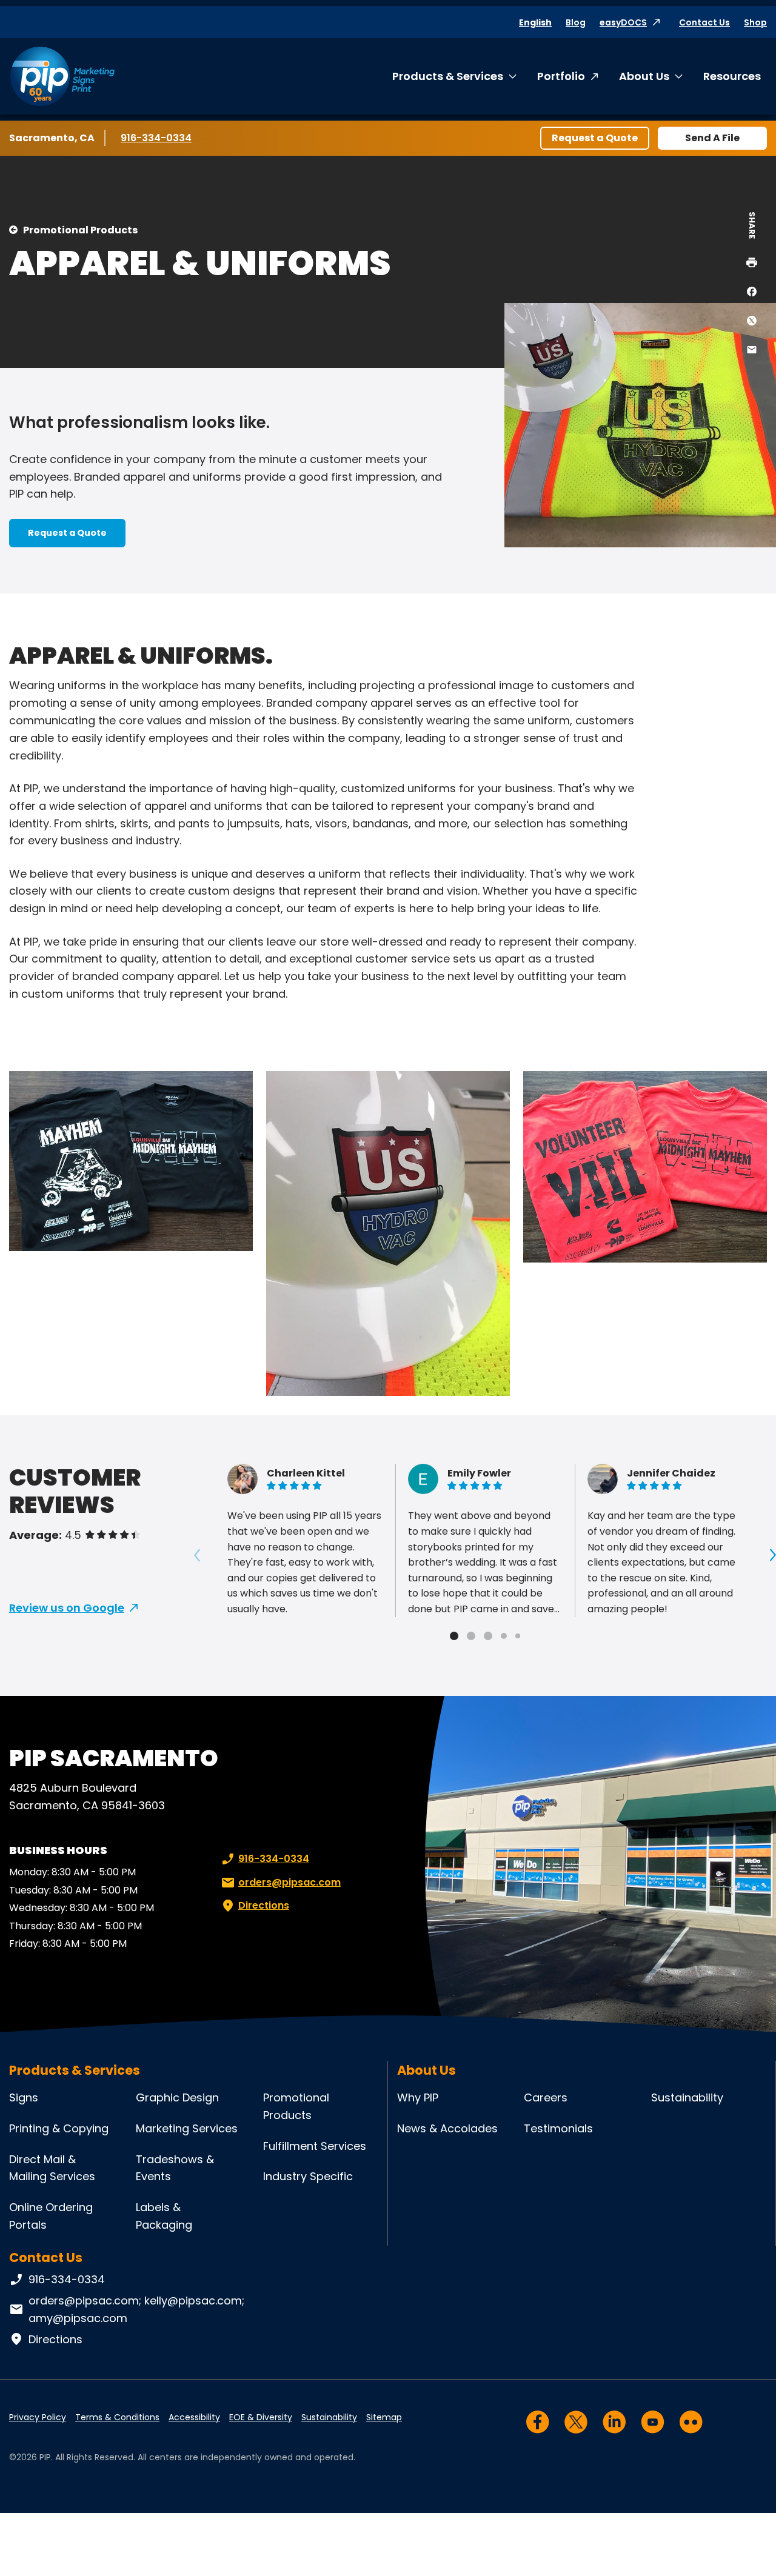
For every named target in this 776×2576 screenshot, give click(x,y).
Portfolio (561, 76)
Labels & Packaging (164, 2216)
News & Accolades (447, 2128)
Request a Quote (595, 138)
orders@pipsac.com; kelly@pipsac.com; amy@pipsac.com (136, 2309)
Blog (576, 22)
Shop (755, 22)
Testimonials (558, 2128)
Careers (546, 2097)
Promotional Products (80, 230)
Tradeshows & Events (175, 2168)
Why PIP (418, 2097)
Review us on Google (67, 1608)
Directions (264, 1905)
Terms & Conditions (117, 2417)
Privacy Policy (38, 2417)
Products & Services (448, 76)
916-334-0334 (157, 138)
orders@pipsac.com (289, 1882)
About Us (644, 76)
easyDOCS (623, 22)
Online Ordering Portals (51, 2216)
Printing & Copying (59, 2128)
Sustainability (687, 2097)
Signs (24, 2097)
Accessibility (194, 2417)
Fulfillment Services (315, 2146)
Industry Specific (308, 2176)
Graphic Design (177, 2097)
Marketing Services (187, 2128)
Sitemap (384, 2417)
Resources (732, 76)
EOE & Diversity (261, 2417)
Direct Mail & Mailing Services (52, 2168)
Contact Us (704, 22)
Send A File (712, 138)
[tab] (454, 1636)
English (535, 22)
